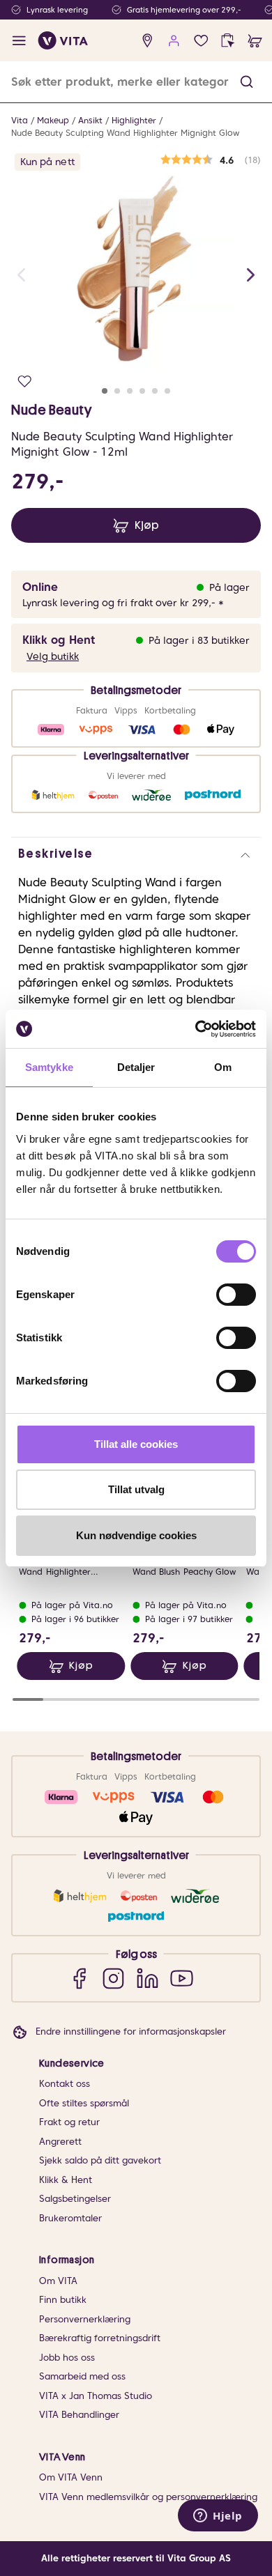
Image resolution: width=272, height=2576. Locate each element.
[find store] (148, 41)
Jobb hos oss (67, 2358)
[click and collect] (228, 41)
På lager (229, 587)
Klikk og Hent (59, 640)
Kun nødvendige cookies (136, 1535)
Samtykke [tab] (49, 1067)
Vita (20, 120)
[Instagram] (113, 1978)
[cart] (255, 41)
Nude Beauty (52, 410)
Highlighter (134, 120)
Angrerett (60, 2142)
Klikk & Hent (66, 2180)
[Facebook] (79, 1978)
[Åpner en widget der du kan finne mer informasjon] (218, 2517)
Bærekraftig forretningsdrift (100, 2338)
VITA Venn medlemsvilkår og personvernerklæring (148, 2497)
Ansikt (90, 120)
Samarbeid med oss (82, 2376)
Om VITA (58, 2281)
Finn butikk (63, 2300)
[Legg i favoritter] (25, 381)
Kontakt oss (65, 2084)
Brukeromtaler (70, 2218)
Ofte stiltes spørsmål (84, 2103)
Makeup (53, 120)
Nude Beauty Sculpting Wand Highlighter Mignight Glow (125, 133)
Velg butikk (53, 656)
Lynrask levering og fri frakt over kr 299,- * (123, 603)
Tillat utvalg (136, 1489)
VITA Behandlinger (79, 2415)
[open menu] (19, 41)
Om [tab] (223, 1067)
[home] (63, 40)
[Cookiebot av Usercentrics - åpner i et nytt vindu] (196, 1029)
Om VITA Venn (71, 2477)
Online (40, 587)
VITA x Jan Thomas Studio (96, 2396)
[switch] (236, 1295)
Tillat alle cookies (136, 1444)
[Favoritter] (201, 41)
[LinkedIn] (148, 1978)
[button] (247, 82)
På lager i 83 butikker (199, 640)
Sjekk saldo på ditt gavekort (100, 2160)
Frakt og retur (69, 2122)
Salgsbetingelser (75, 2199)
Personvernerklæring (85, 2319)
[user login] (174, 41)
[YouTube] (182, 1978)
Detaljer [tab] (136, 1067)
